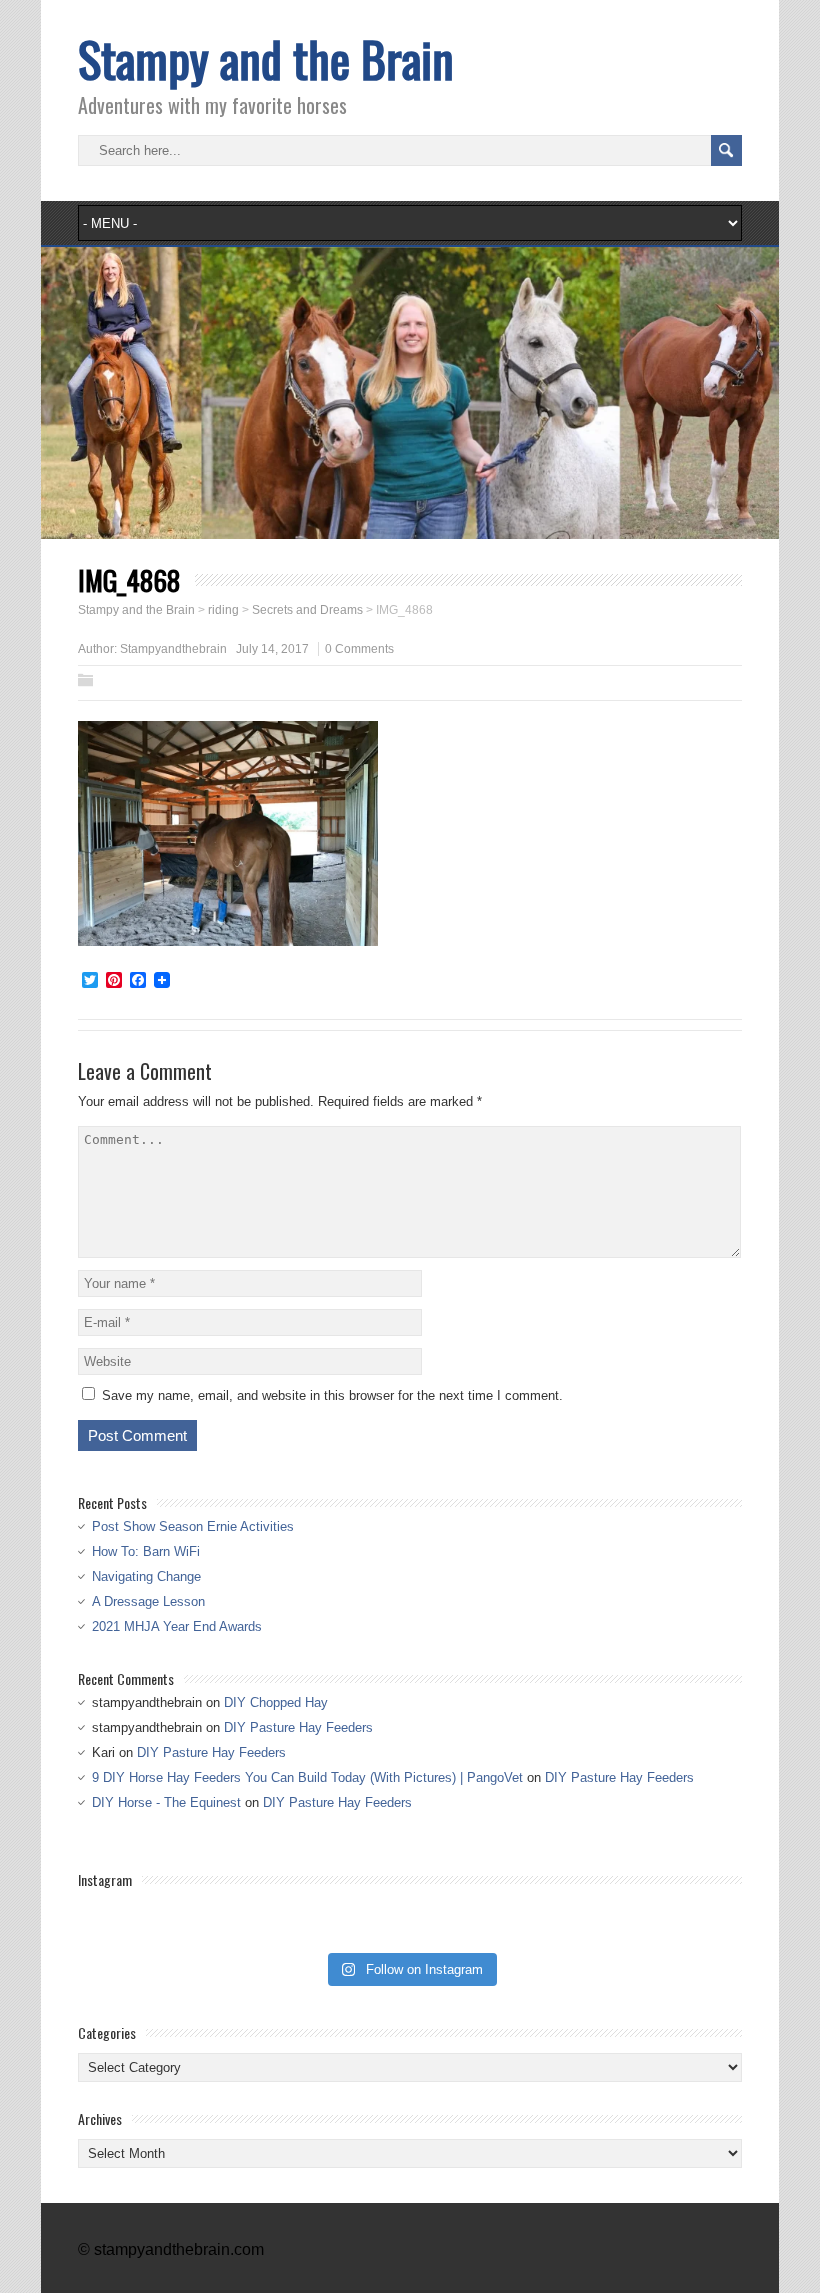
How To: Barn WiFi (146, 1551)
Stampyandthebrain (173, 649)
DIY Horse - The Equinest (166, 1802)
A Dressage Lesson (148, 1601)
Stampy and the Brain (266, 58)
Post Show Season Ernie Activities (193, 1526)
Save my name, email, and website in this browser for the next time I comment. (332, 1395)
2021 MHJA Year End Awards (177, 1626)
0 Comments (359, 649)
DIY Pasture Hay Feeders (298, 1727)
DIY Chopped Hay (276, 1702)
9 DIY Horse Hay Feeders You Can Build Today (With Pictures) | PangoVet (307, 1777)
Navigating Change (146, 1576)
